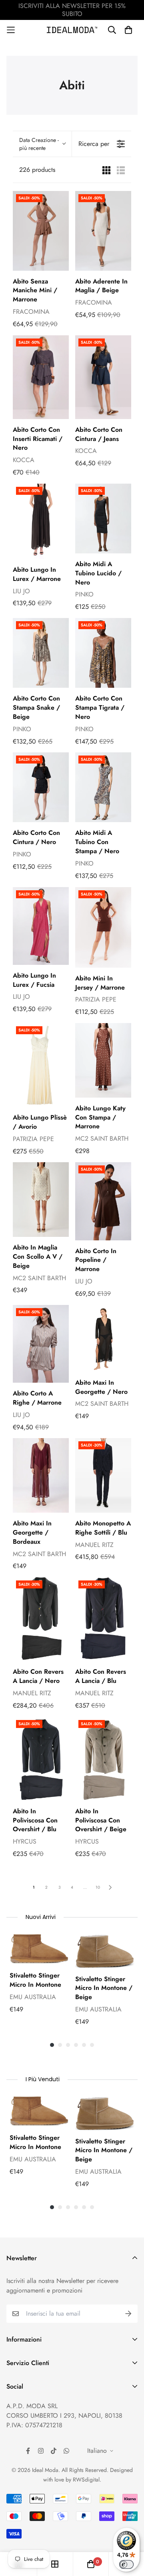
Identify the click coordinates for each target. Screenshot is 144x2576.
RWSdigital (86, 2480)
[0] (91, 2564)
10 (98, 1887)
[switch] (126, 2564)
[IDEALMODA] (72, 30)
